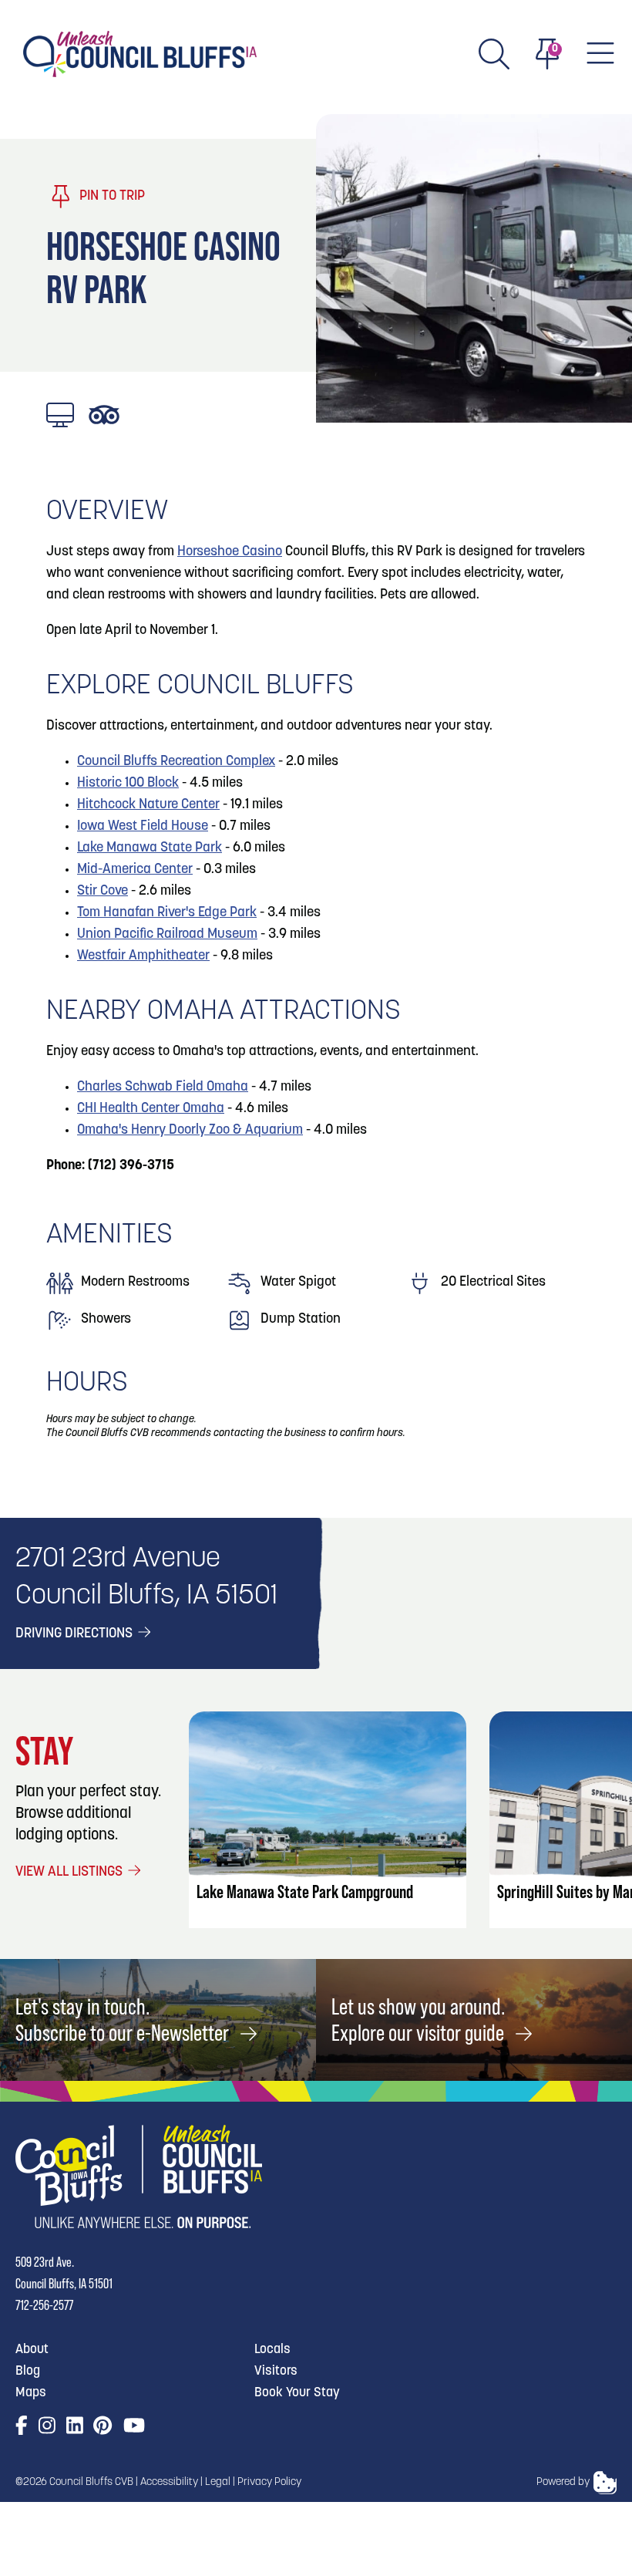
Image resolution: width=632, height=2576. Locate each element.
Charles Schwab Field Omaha (163, 1087)
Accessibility (169, 2482)
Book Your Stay (297, 2393)
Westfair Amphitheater (143, 956)
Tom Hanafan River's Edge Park (167, 913)
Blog (28, 2371)
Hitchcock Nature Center (148, 805)
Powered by (563, 2482)
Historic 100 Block (128, 784)
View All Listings (71, 1873)
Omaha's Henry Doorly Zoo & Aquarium (190, 1131)
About (32, 2350)
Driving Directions (76, 1634)
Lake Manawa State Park (150, 848)
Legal (218, 2482)
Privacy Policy (269, 2482)
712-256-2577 (44, 2305)
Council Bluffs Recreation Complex (176, 762)
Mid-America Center (135, 870)
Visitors (276, 2371)
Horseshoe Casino (230, 552)
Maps (31, 2393)
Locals (272, 2350)
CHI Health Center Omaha (151, 1109)
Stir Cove (103, 892)
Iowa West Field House (143, 827)
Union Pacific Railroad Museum (167, 935)
